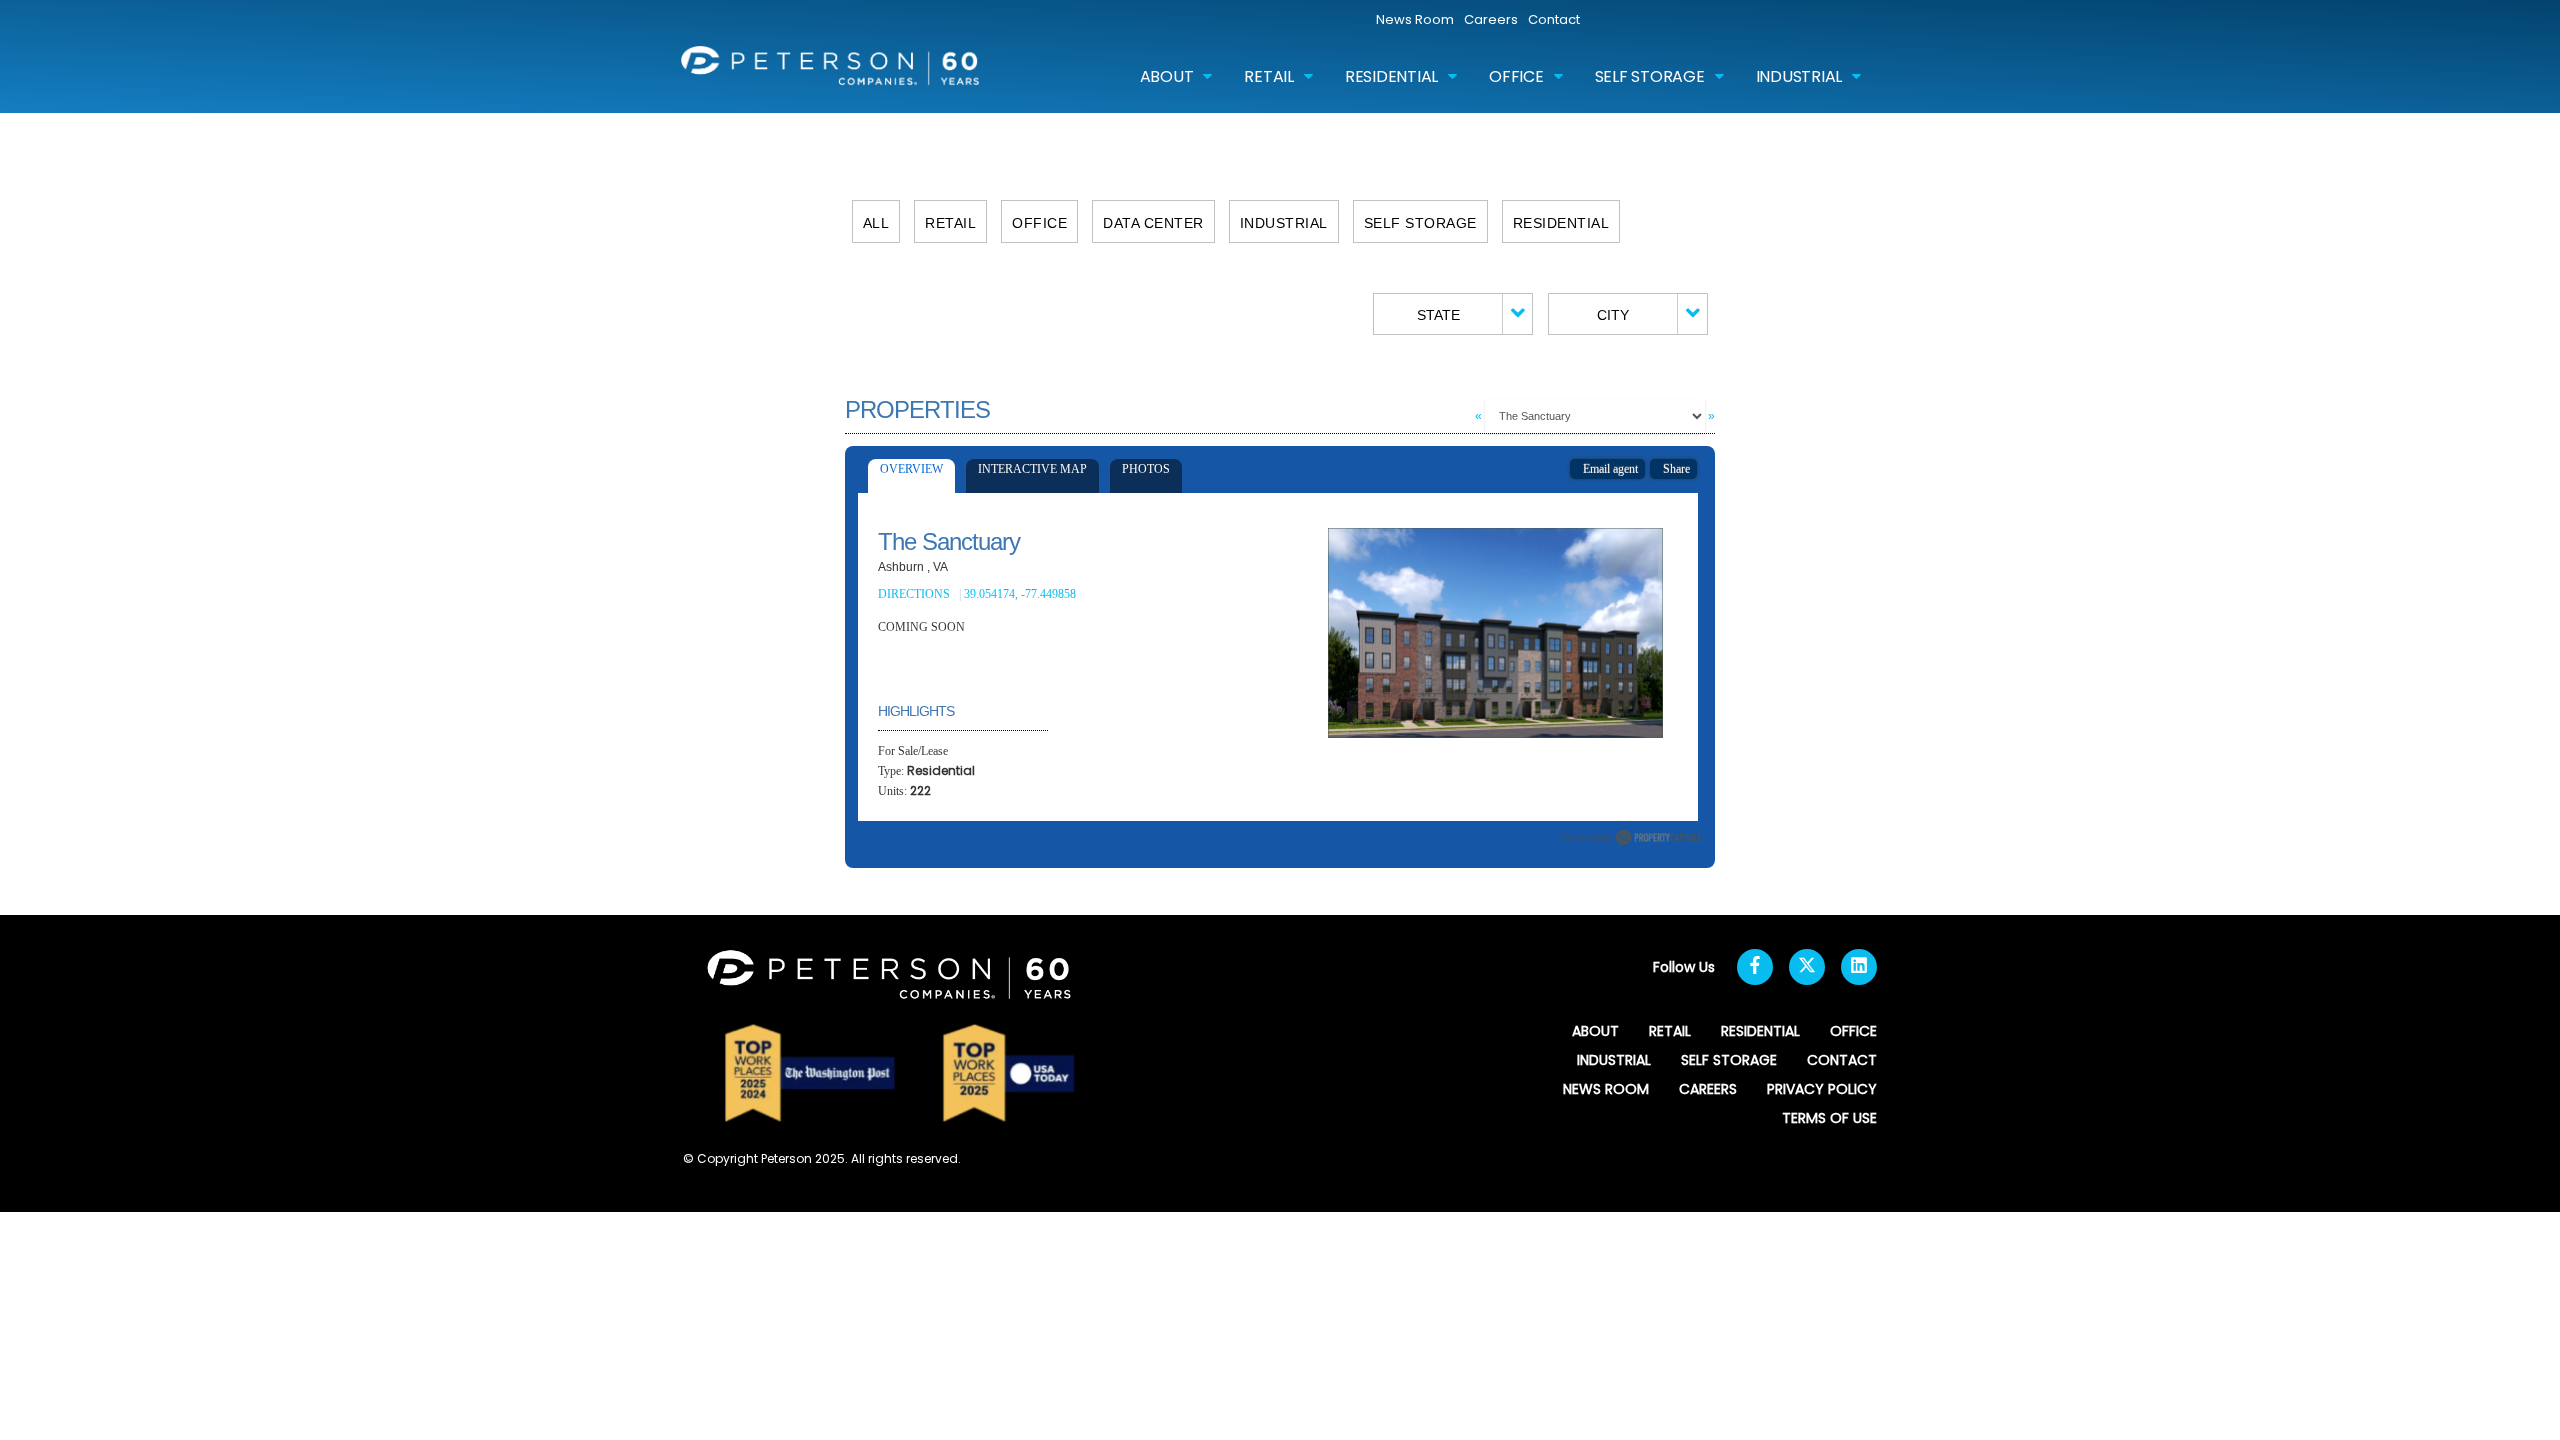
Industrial (1284, 223)
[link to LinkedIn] (1859, 967)
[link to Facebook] (1755, 967)
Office (1039, 223)
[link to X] (1807, 967)
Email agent (1607, 469)
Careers (1491, 19)
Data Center (1153, 223)
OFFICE (1516, 76)
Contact (1554, 19)
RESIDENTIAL (1391, 76)
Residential (1561, 223)
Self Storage (1420, 223)
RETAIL (1269, 76)
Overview (911, 469)
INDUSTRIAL (1799, 76)
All (876, 223)
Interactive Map (1032, 469)
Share (1673, 469)
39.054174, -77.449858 (1021, 594)
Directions (914, 594)
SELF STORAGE (1650, 76)
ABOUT (1167, 76)
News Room (1415, 19)
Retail (950, 223)
